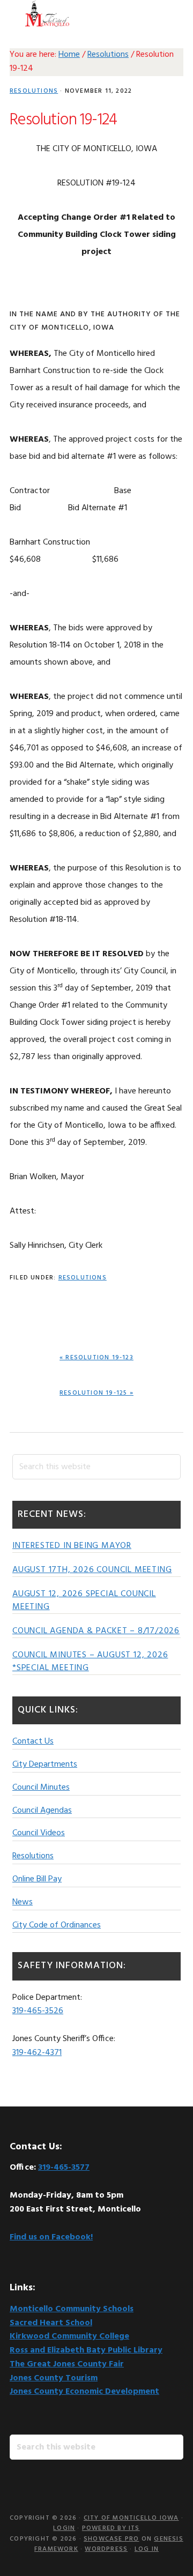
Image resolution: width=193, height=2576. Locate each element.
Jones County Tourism (54, 2378)
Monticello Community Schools (72, 2309)
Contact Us (33, 1741)
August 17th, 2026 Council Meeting (92, 1570)
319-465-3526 (38, 2011)
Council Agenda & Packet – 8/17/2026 (96, 1631)
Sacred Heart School (51, 2323)
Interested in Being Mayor (72, 1546)
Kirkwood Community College (69, 2336)
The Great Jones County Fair (67, 2364)
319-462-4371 (37, 2053)
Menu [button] (170, 13)
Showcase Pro (111, 2539)
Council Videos (39, 1833)
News (23, 1902)
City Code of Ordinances (57, 1925)
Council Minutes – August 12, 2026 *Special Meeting (90, 1662)
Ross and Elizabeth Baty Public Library (86, 2350)
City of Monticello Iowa (47, 13)
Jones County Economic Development (84, 2392)
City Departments (45, 1765)
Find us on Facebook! (51, 2237)
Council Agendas (42, 1811)
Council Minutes (41, 1788)
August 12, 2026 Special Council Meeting (84, 1600)
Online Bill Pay (37, 1879)
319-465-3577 (64, 2168)
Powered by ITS (111, 2528)
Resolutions (34, 91)
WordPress (106, 2549)
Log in (147, 2549)
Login (64, 2528)
